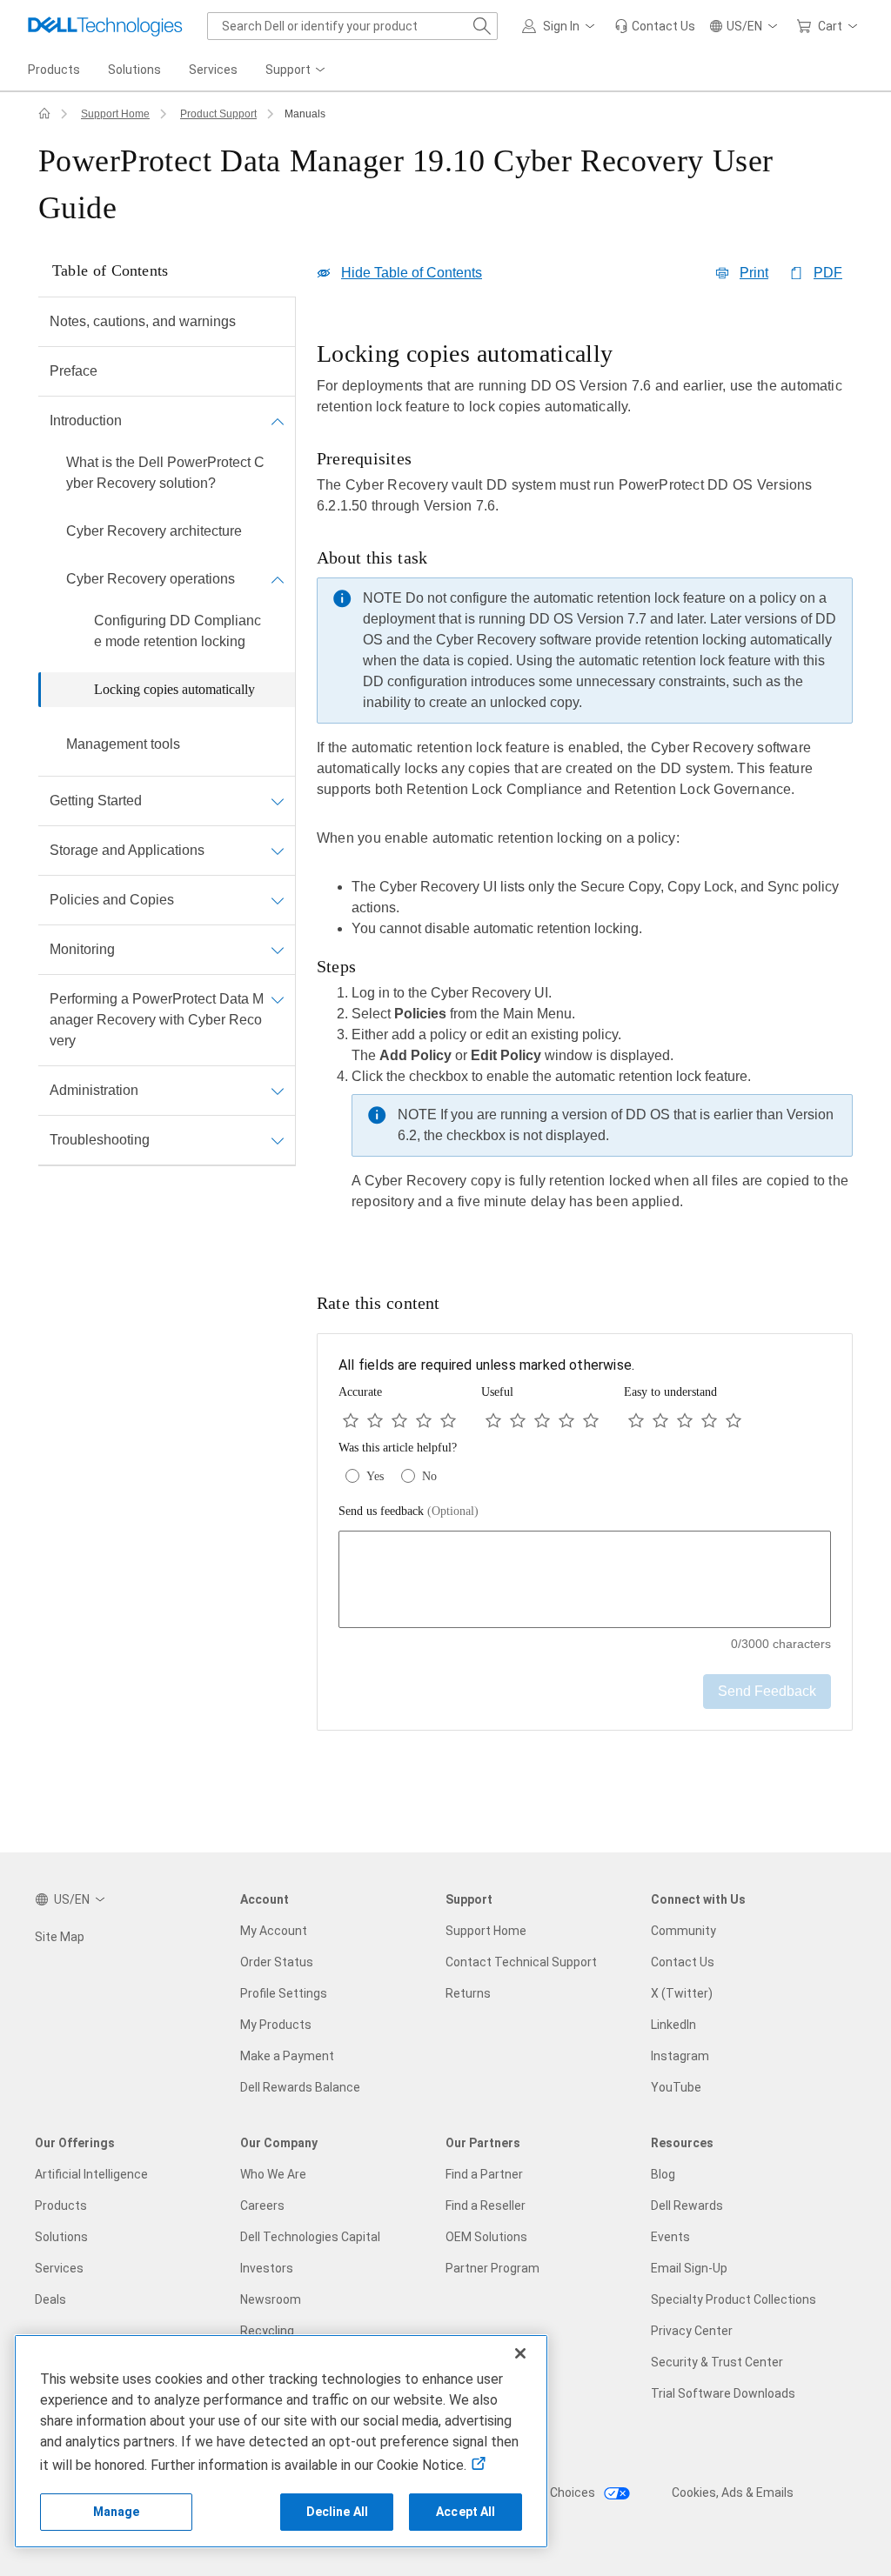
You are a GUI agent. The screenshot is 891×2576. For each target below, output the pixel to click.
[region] (585, 788)
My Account (274, 1931)
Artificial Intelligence (91, 2174)
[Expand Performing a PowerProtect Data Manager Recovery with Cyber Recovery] (278, 999)
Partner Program (492, 2268)
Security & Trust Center (717, 2362)
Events (670, 2237)
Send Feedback (767, 1691)
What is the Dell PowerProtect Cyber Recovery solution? (165, 473)
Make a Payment (287, 2056)
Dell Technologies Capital (310, 2237)
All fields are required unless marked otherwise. (486, 1365)
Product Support (218, 114)
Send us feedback (409, 1511)
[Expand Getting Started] (278, 801)
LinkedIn (673, 2025)
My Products (276, 2025)
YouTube (676, 2087)
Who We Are (273, 2174)
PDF (828, 273)
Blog (663, 2174)
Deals (50, 2299)
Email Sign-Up (689, 2268)
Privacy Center (692, 2331)
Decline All (338, 2512)
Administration (94, 1090)
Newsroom (271, 2299)
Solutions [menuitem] (134, 70)
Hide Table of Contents (412, 273)
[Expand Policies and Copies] (278, 900)
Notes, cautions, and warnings (143, 321)
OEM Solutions (486, 2237)
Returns (468, 1993)
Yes (375, 1476)
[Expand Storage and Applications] (278, 851)
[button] (561, 26)
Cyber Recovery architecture (154, 531)
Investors (267, 2268)
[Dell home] (44, 114)
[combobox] (352, 26)
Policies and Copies (112, 900)
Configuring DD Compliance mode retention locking (178, 631)
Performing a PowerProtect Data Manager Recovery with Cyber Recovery (157, 1020)
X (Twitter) (682, 1993)
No (429, 1476)
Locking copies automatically (174, 689)
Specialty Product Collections (734, 2299)
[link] (655, 26)
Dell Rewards (687, 2206)
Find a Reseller (486, 2206)
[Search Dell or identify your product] (482, 26)
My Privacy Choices (543, 2493)
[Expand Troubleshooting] (278, 1140)
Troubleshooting (100, 1140)
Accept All (466, 2512)
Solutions (61, 2237)
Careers (262, 2206)
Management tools (123, 744)
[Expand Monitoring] (278, 950)
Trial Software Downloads (723, 2393)
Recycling (267, 2331)
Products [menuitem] (54, 70)
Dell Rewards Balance (300, 2087)
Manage (117, 2512)
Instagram (680, 2056)
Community (683, 1931)
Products (61, 2206)
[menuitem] (297, 70)
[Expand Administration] (278, 1091)
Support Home (115, 114)
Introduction (86, 420)
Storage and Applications (127, 850)
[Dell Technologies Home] (105, 26)
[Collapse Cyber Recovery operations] (278, 579)
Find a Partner (484, 2174)
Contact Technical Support (521, 1962)
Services (59, 2268)
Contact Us (683, 1962)
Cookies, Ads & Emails (733, 2493)
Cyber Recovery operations (151, 579)
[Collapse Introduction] (278, 421)
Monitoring (82, 949)
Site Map (60, 1937)
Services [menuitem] (213, 70)
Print (754, 273)
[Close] (520, 2353)
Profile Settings (284, 1993)
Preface (74, 371)
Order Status (277, 1962)
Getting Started (96, 801)
